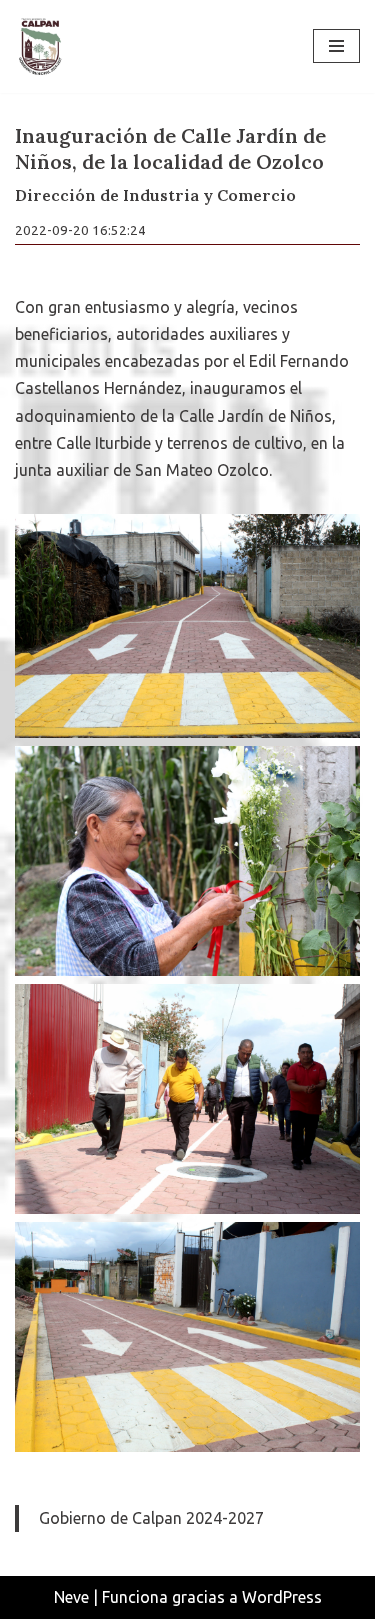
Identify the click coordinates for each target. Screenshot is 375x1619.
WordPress (282, 1597)
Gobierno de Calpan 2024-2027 (151, 1518)
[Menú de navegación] (336, 46)
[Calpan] (40, 46)
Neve (71, 1597)
